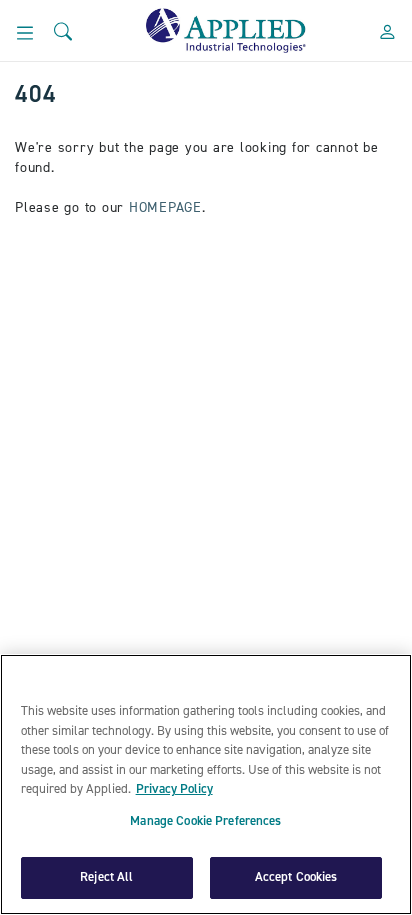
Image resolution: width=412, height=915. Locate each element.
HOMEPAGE (165, 208)
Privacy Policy (174, 789)
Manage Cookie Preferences (205, 821)
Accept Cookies (296, 877)
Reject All (106, 877)
